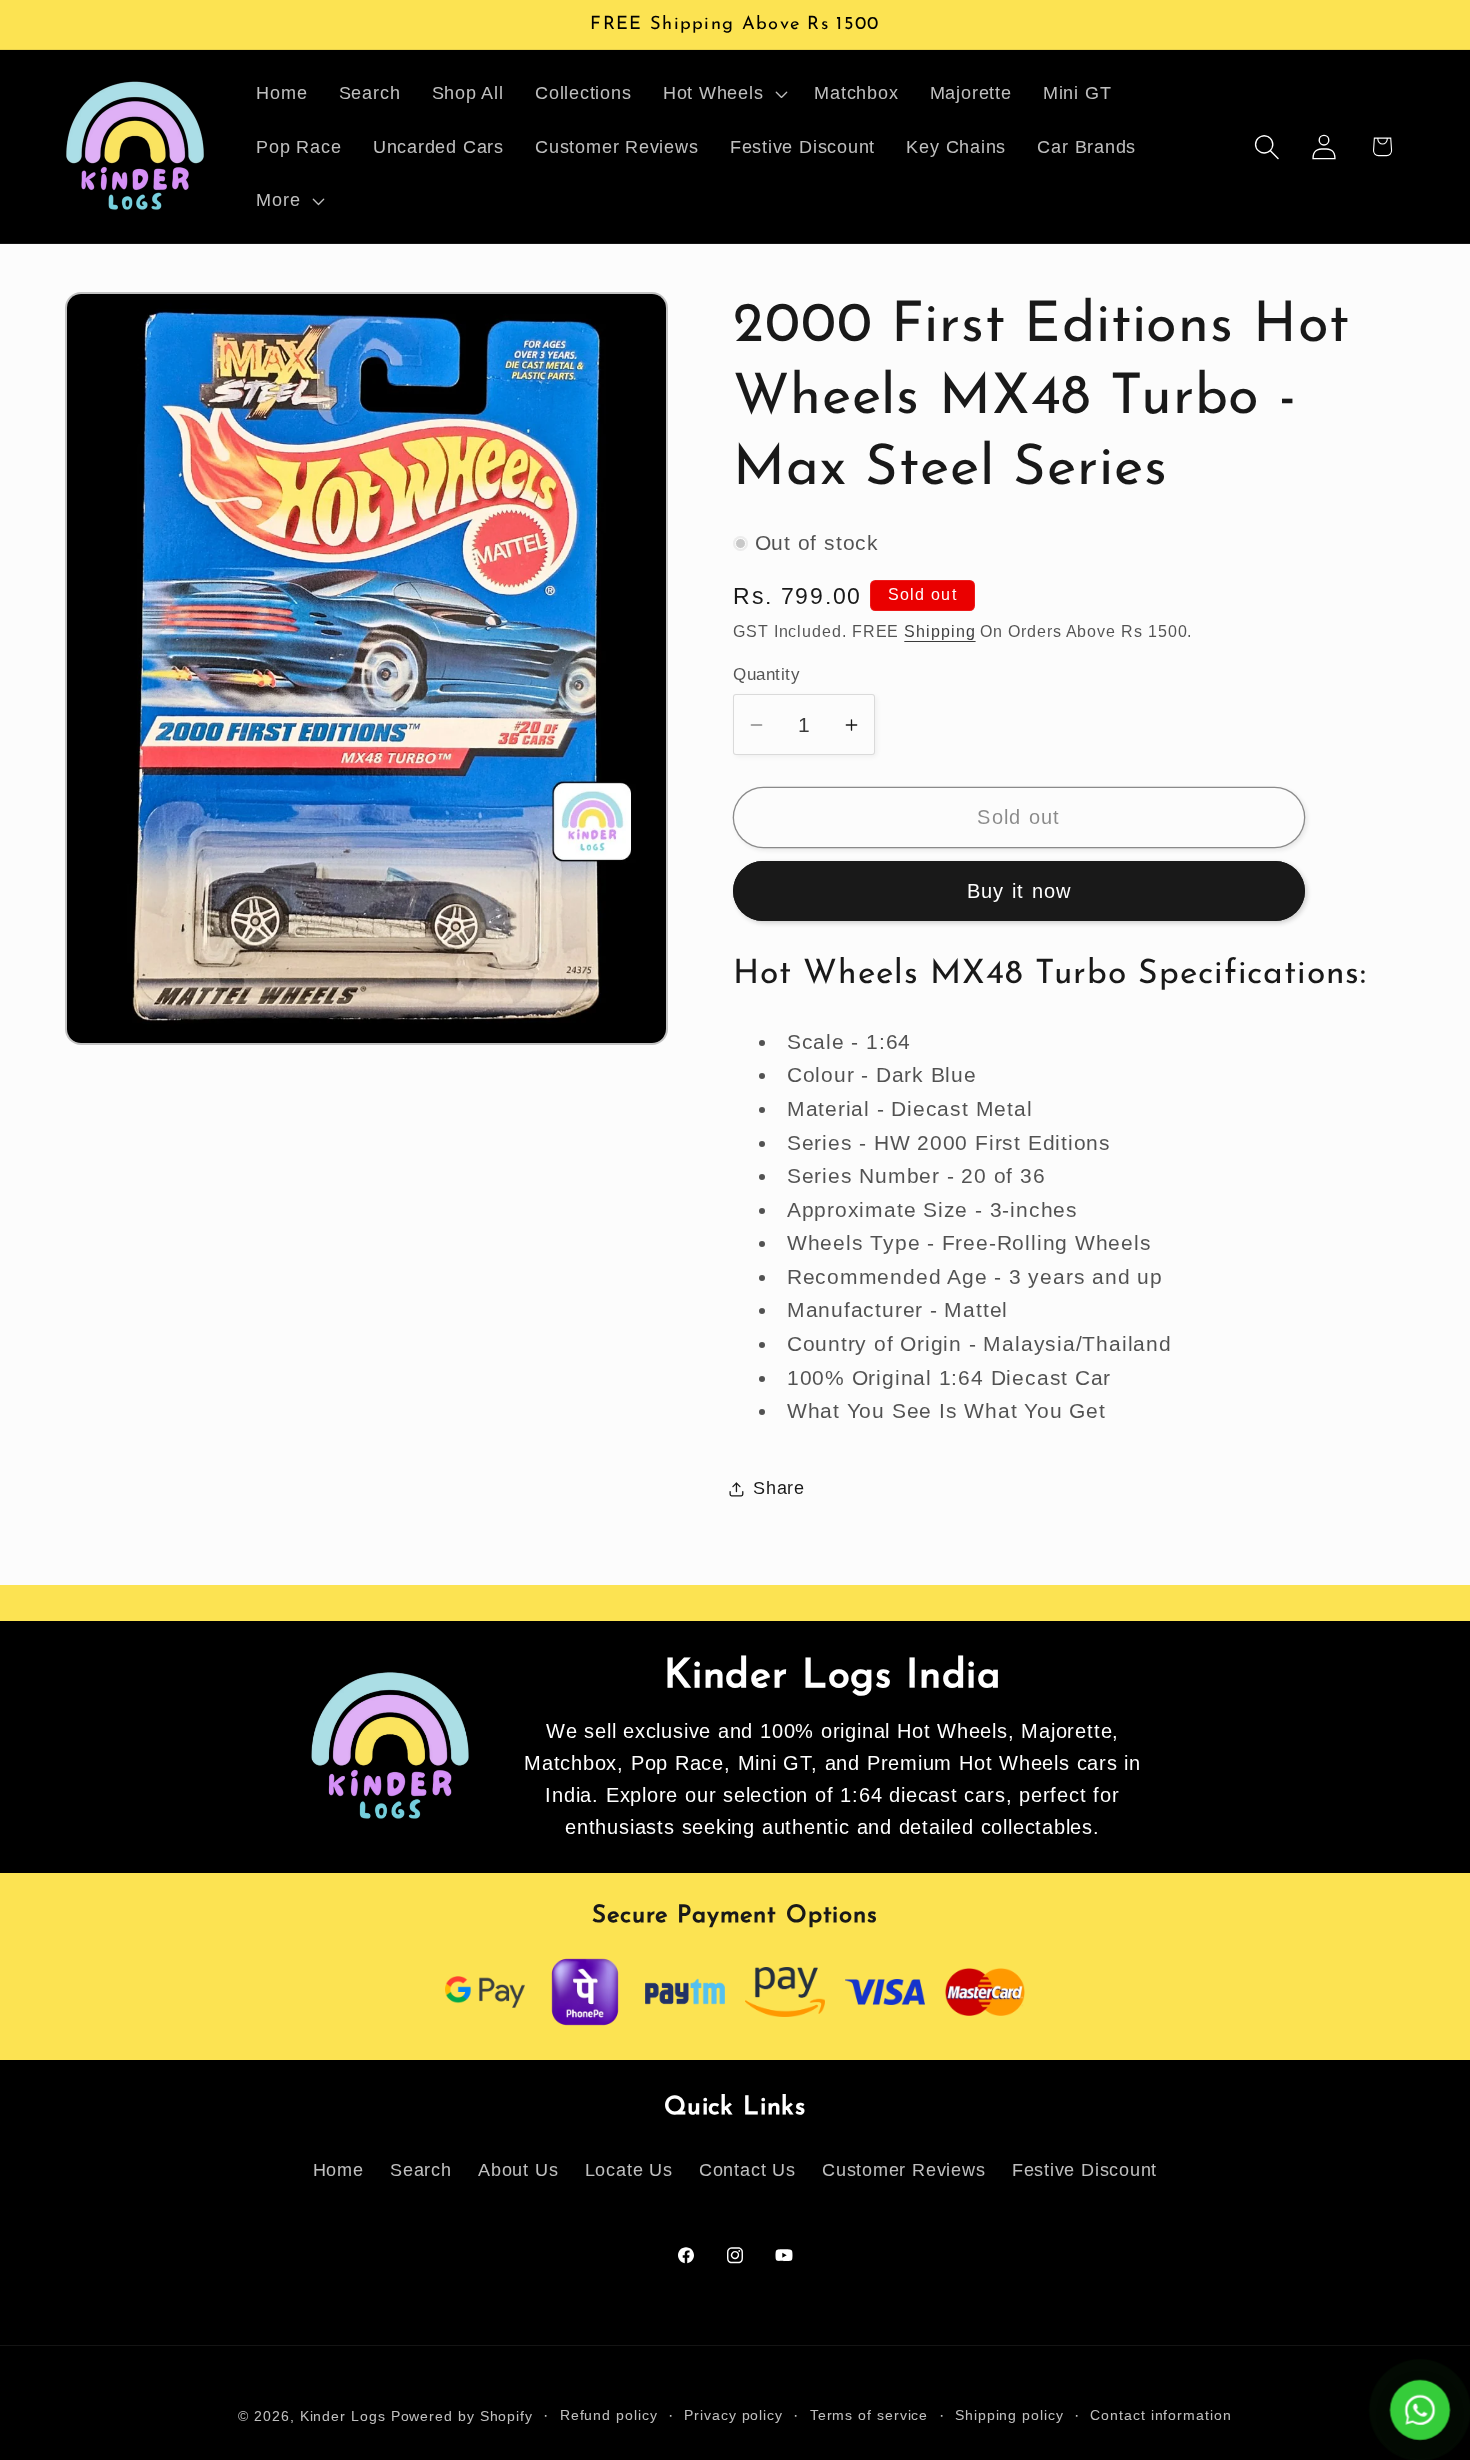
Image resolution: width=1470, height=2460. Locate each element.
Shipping (939, 631)
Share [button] (779, 1488)
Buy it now (1019, 891)
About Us (518, 2170)
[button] (723, 93)
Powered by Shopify (462, 2416)
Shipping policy (1009, 2415)
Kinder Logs (343, 2416)
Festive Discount (1084, 2170)
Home (338, 2170)
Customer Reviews (903, 2170)
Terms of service (869, 2415)
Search (421, 2170)
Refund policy (609, 2415)
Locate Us (629, 2170)
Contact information (1160, 2415)
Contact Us (747, 2170)
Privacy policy (733, 2415)
